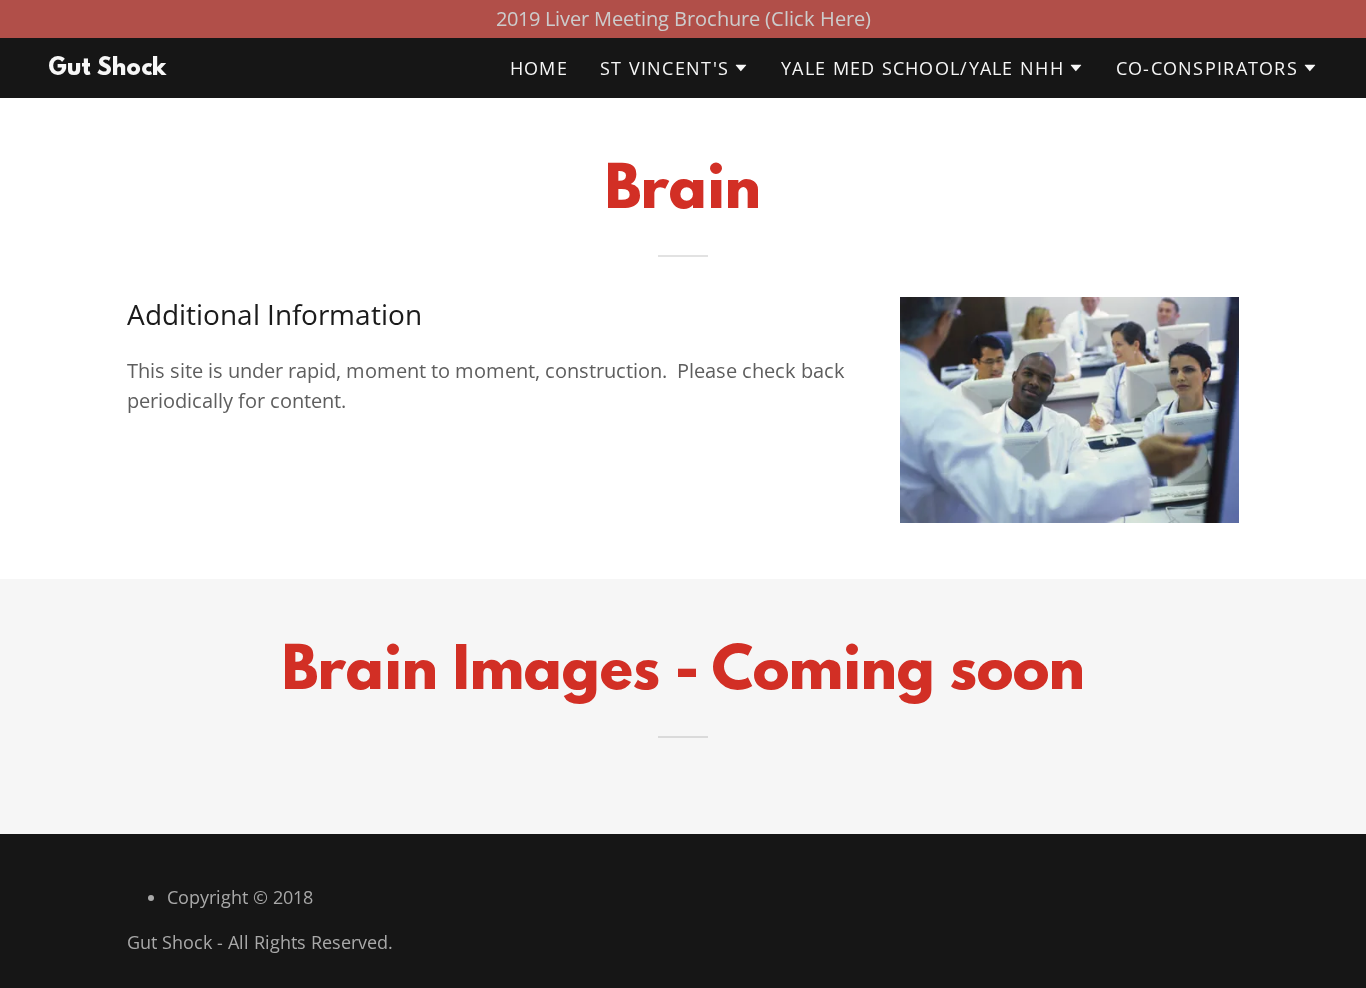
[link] (107, 67)
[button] (674, 68)
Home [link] (539, 68)
